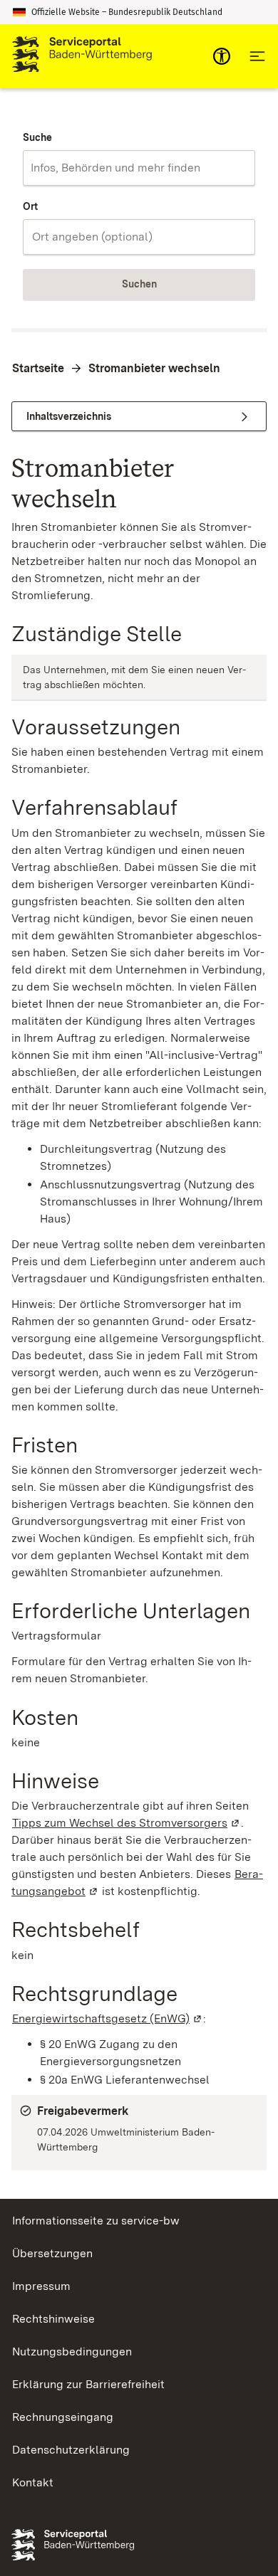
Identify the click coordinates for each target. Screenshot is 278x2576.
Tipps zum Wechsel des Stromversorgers (127, 1823)
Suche (37, 137)
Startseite (38, 368)
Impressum (41, 2286)
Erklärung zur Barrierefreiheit (88, 2384)
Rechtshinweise (53, 2319)
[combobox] (139, 168)
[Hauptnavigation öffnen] (257, 56)
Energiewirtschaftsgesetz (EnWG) (108, 2018)
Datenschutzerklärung (71, 2450)
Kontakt (33, 2482)
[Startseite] (82, 56)
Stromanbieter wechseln (154, 368)
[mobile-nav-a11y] (222, 56)
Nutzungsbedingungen (72, 2351)
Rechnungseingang (63, 2417)
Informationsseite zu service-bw (96, 2221)
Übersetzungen (52, 2253)
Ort (30, 206)
